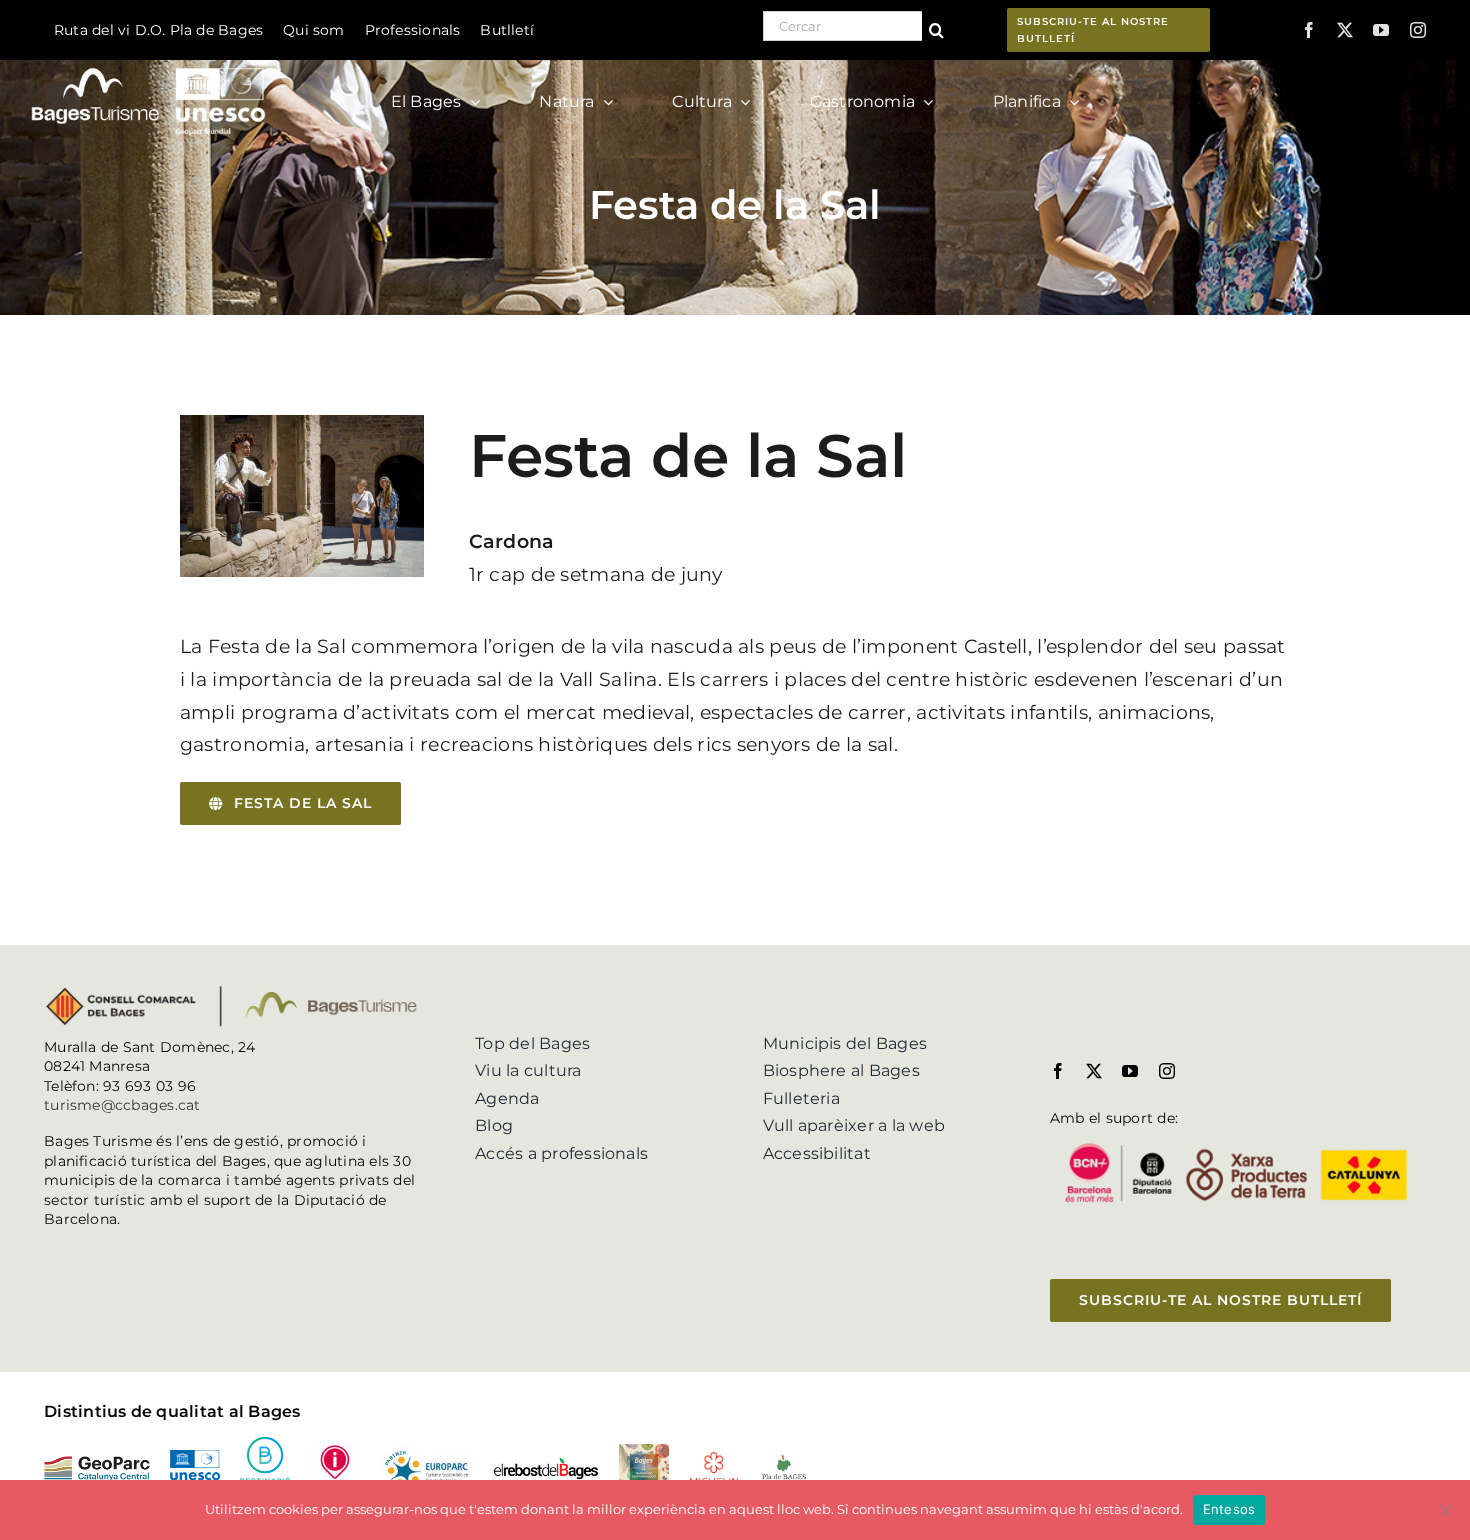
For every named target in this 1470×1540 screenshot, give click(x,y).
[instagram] (1418, 30)
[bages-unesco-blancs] (150, 64)
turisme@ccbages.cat (122, 1105)
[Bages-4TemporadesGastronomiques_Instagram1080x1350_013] (644, 1451)
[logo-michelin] (714, 1458)
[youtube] (1381, 30)
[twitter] (1345, 30)
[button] (290, 803)
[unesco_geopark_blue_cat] (195, 1457)
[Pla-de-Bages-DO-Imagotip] (784, 1460)
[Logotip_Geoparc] (97, 1463)
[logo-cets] (426, 1451)
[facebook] (1309, 30)
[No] (1445, 1510)
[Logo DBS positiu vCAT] (265, 1444)
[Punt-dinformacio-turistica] (335, 1451)
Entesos (1229, 1509)
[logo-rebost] (546, 1464)
